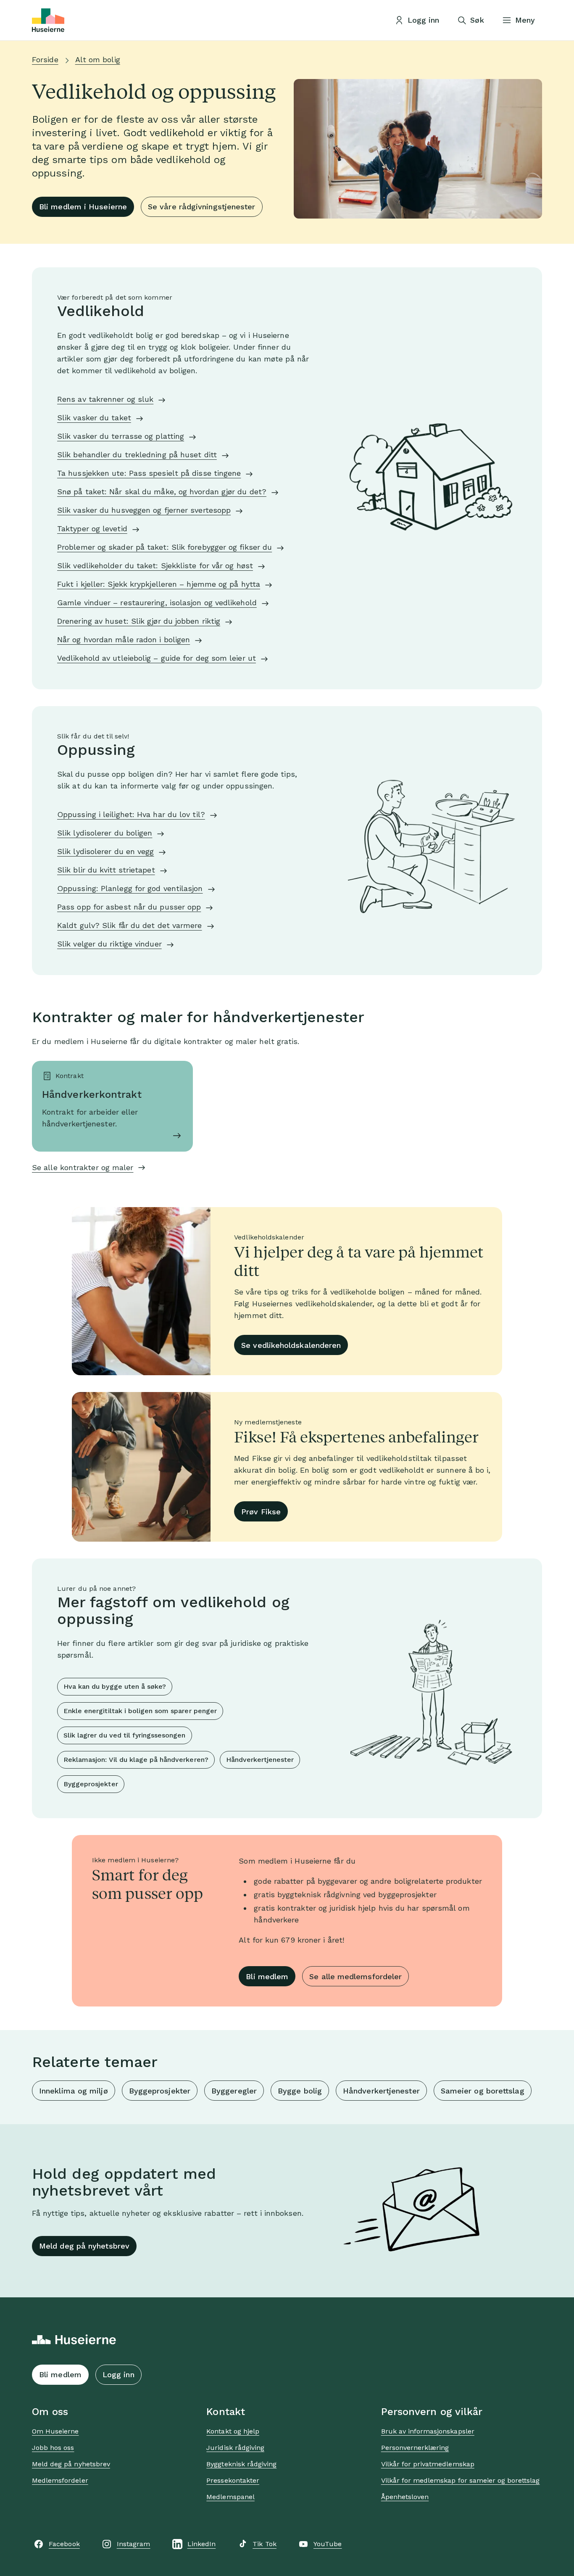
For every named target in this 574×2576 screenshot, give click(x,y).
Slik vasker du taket (94, 418)
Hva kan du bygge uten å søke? (115, 1686)
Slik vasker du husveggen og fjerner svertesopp (144, 510)
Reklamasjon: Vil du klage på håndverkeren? (136, 1760)
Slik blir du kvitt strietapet (106, 870)
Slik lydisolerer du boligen (105, 833)
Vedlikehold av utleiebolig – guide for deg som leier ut (157, 658)
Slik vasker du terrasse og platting (121, 436)
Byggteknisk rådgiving (241, 2464)
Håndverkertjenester (260, 1760)
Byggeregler (234, 2091)
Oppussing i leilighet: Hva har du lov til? (131, 814)
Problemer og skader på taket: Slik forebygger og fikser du (165, 547)
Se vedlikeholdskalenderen (291, 1345)
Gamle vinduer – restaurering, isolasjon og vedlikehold (157, 602)
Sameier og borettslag (483, 2091)
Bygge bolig (300, 2091)
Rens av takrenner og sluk (105, 399)
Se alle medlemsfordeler (355, 1976)
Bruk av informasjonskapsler (428, 2431)
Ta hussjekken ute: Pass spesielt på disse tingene (149, 473)
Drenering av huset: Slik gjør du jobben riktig (139, 621)
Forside (45, 59)
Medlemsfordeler (60, 2480)
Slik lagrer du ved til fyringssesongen (125, 1735)
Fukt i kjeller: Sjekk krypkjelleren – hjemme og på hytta (159, 584)
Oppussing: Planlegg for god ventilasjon (130, 888)
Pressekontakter (233, 2480)
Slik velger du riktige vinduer (109, 944)
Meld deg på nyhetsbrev (84, 2246)
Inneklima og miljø (74, 2091)
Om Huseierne (55, 2431)
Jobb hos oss (53, 2448)
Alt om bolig (98, 59)
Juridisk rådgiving (235, 2448)
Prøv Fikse (261, 1512)
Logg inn (118, 2374)
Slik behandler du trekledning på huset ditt (137, 455)
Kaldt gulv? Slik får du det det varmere (130, 925)
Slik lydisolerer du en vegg (105, 851)
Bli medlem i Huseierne (83, 207)
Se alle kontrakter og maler (83, 1167)
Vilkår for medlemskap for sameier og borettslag (461, 2480)
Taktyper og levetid (92, 529)
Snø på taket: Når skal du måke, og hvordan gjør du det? (162, 492)
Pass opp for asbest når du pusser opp (129, 907)
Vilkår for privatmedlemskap (428, 2464)
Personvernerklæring (415, 2448)
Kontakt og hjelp (233, 2431)
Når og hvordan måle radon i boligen (124, 639)
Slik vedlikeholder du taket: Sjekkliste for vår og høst (155, 566)
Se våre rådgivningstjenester (202, 207)
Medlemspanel (230, 2497)
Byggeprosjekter (91, 1784)
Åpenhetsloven (405, 2497)
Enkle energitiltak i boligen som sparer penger (140, 1711)
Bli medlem (267, 1976)
